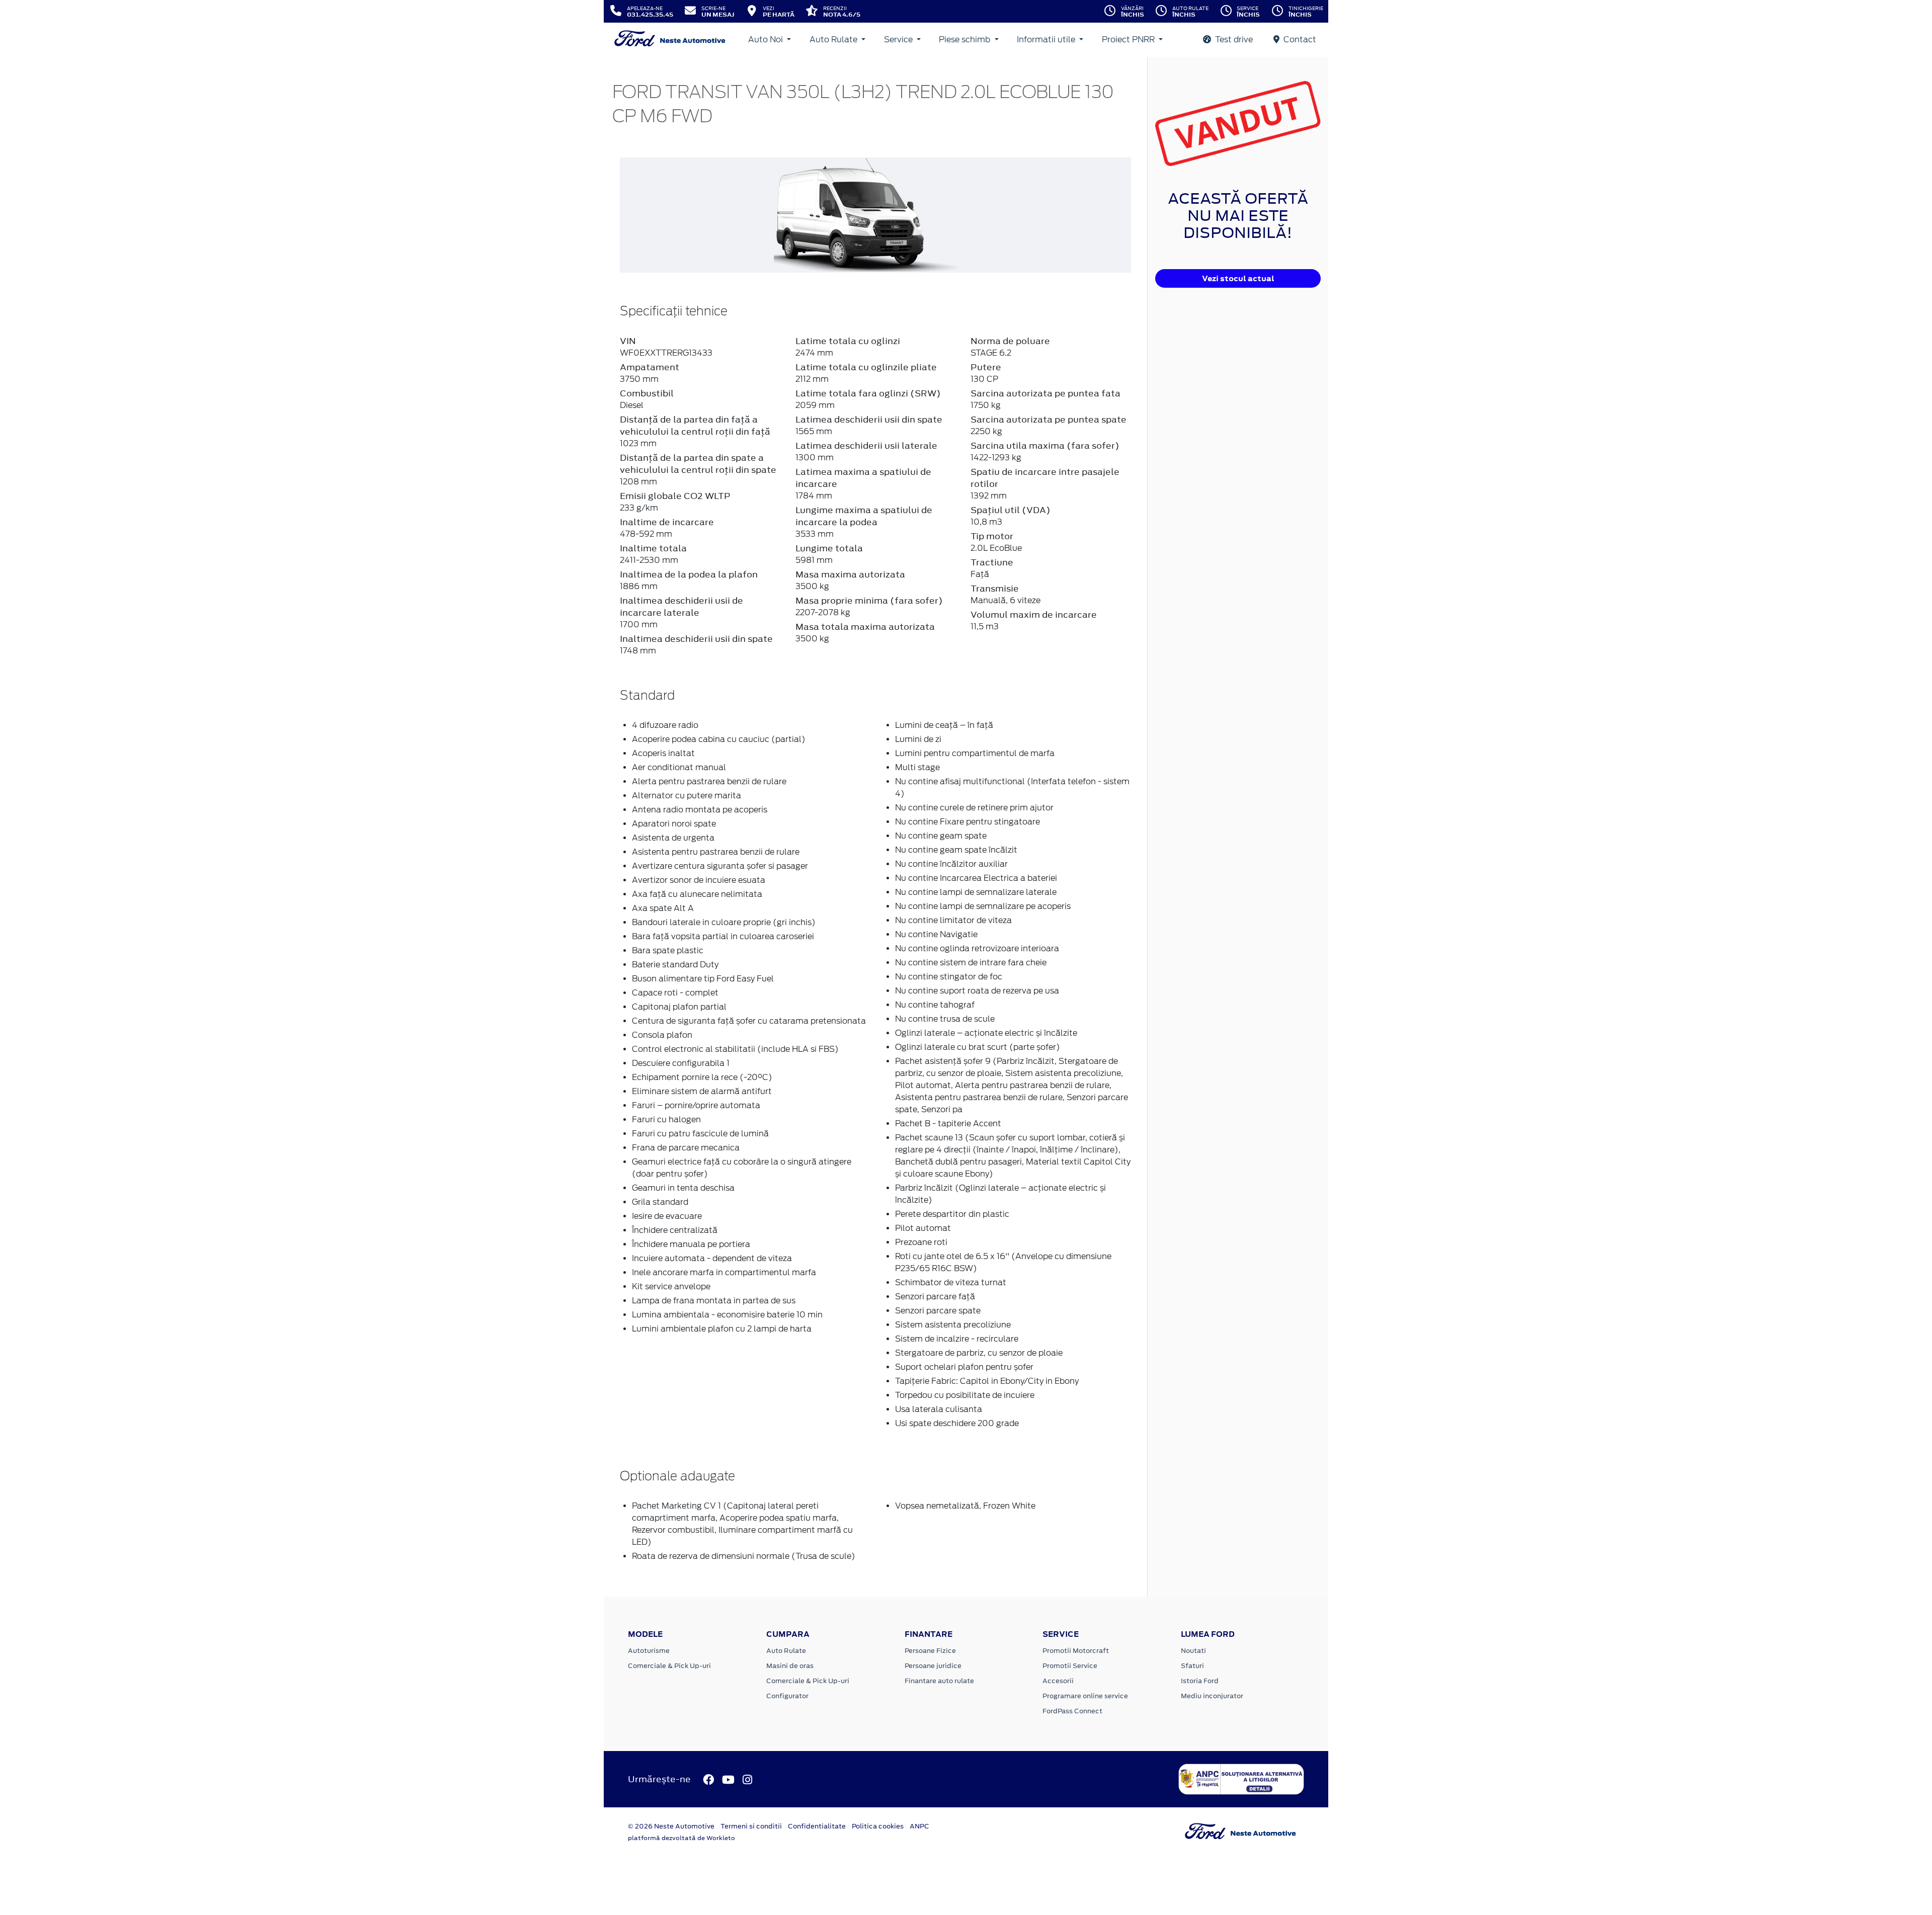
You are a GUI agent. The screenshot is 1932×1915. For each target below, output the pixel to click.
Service (899, 39)
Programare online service (1085, 1696)
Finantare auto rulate (939, 1681)
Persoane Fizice (930, 1651)
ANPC (919, 1826)
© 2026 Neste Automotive (671, 1826)
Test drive (1233, 39)
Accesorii (1058, 1681)
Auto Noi (767, 39)
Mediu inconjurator (1212, 1696)
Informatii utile (1047, 39)
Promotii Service (1070, 1666)
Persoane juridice (933, 1666)
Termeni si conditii (751, 1826)
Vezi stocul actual (1238, 278)
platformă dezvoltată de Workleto (681, 1838)
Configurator (787, 1696)
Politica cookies (878, 1826)
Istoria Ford (1200, 1681)
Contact (1299, 39)
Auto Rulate (834, 39)
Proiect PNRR (1129, 39)
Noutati (1193, 1651)
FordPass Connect (1072, 1711)
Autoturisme (649, 1651)
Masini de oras (790, 1666)
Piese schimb (965, 39)
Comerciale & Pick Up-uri (669, 1666)
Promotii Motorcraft (1076, 1651)
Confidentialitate (817, 1826)
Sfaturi (1192, 1666)
